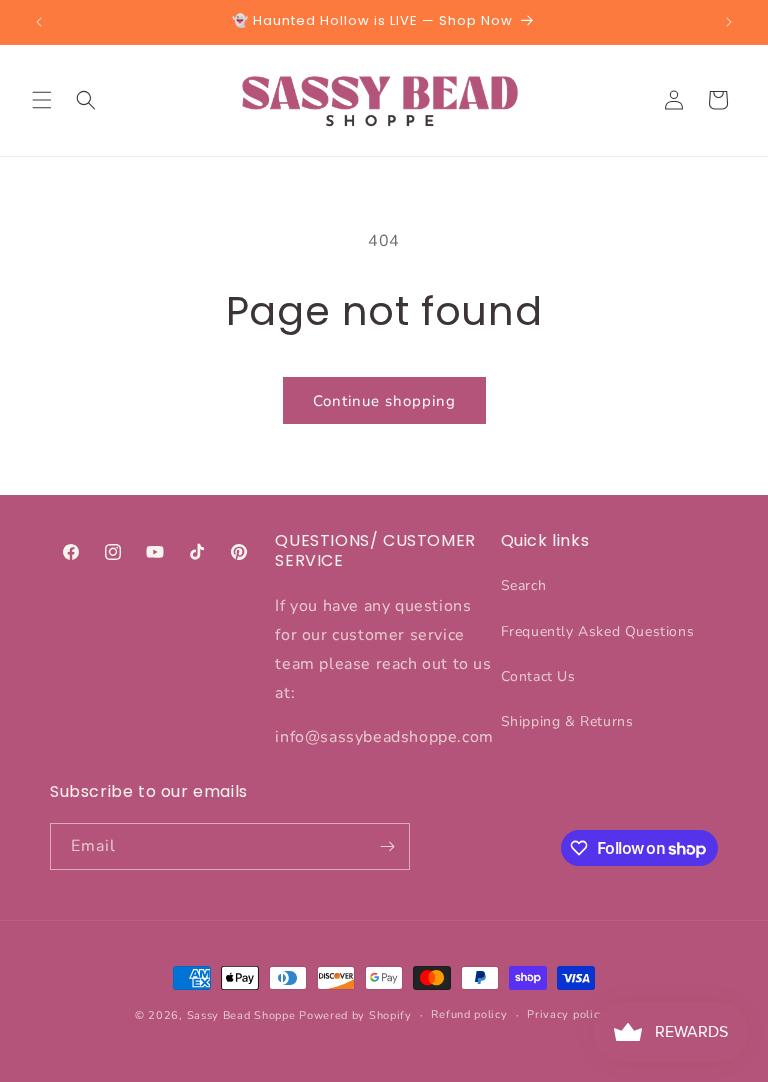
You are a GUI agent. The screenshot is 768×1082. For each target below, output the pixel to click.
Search (524, 585)
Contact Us (538, 676)
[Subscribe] (387, 846)
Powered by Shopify (355, 1015)
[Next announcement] (729, 22)
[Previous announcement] (39, 22)
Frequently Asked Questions (598, 631)
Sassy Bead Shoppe (241, 1015)
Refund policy (469, 1014)
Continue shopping (384, 401)
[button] (42, 100)
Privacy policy (566, 1014)
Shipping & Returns (567, 721)
